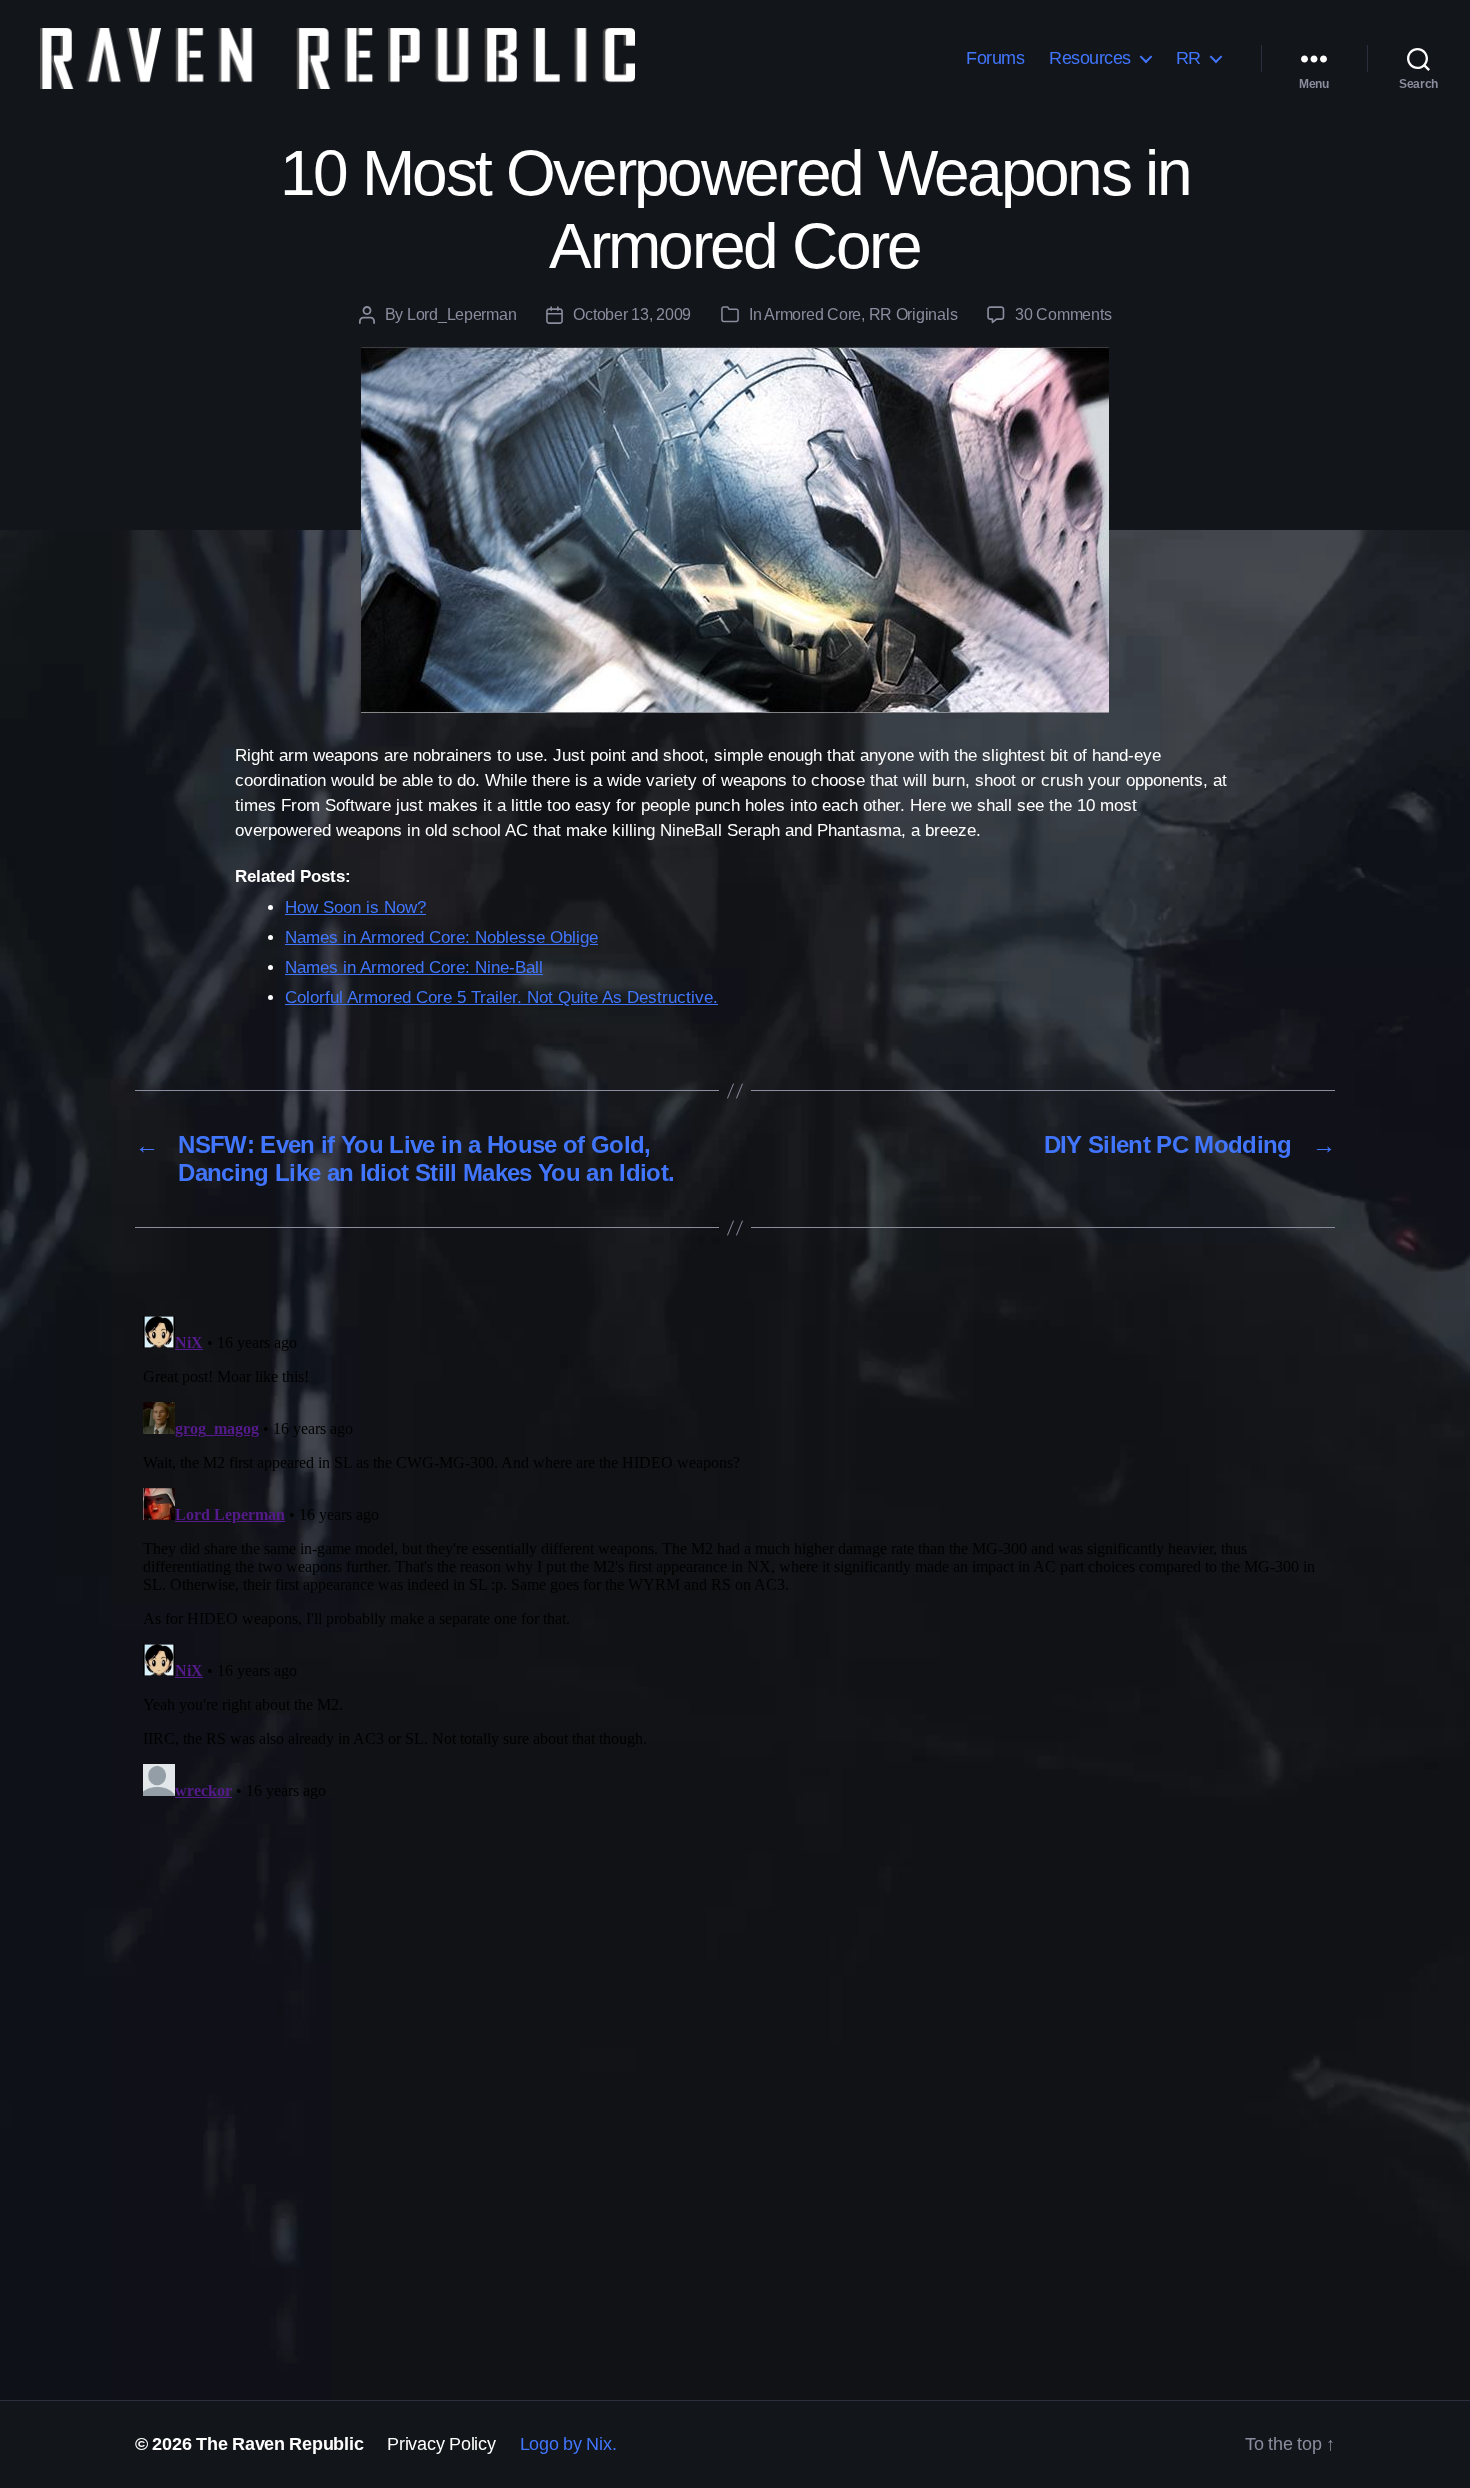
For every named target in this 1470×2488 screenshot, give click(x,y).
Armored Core (812, 314)
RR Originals (913, 314)
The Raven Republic (279, 2444)
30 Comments (1063, 314)
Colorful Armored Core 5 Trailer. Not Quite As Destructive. (501, 997)
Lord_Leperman (462, 314)
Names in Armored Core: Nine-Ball (414, 967)
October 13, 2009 (632, 314)
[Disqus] (735, 1558)
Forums (995, 58)
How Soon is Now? (355, 907)
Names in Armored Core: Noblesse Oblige (441, 937)
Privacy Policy (441, 2444)
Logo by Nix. (568, 2444)
